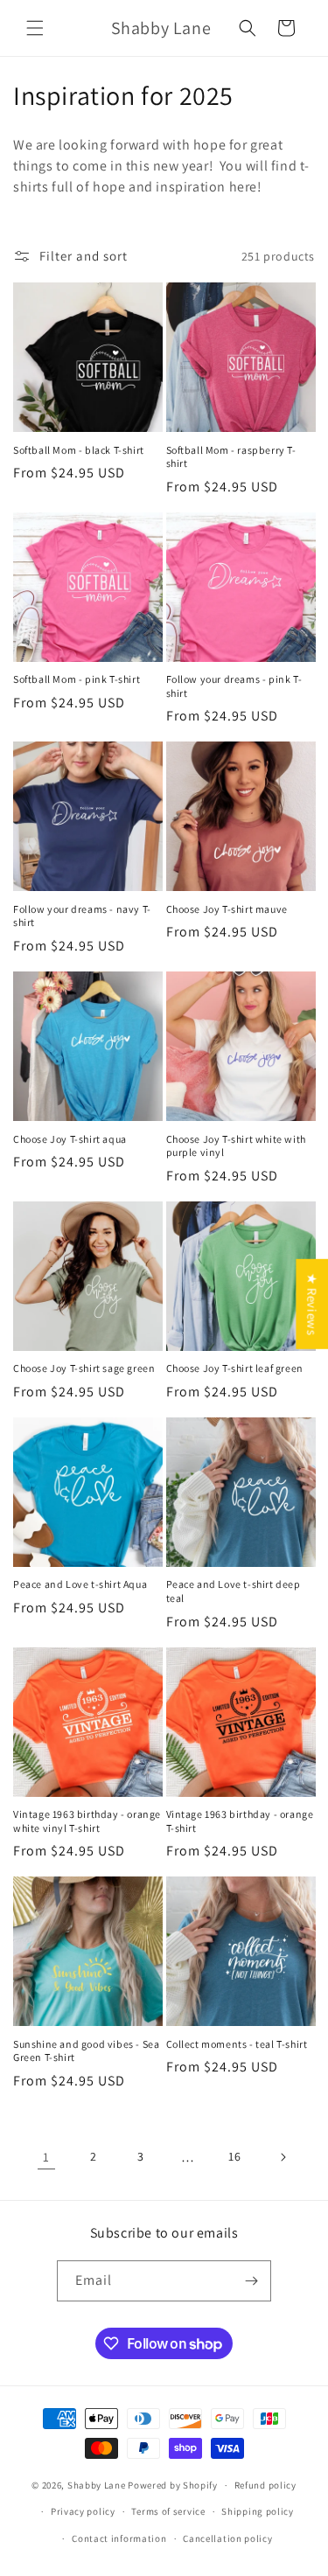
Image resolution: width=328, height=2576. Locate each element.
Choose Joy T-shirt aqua (70, 1139)
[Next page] (283, 2157)
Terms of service (168, 2511)
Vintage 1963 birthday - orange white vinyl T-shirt (87, 1821)
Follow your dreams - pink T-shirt (234, 686)
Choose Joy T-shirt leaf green (235, 1368)
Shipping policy (258, 2511)
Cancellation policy (227, 2538)
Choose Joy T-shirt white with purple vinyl (236, 1146)
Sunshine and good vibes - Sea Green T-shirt (86, 2051)
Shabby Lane (97, 2485)
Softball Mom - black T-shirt (79, 450)
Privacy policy (83, 2511)
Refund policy (265, 2485)
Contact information (119, 2538)
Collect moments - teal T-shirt (237, 2044)
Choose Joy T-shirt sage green (84, 1368)
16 (234, 2156)
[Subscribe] (251, 2281)
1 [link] (46, 2157)
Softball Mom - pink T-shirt (77, 679)
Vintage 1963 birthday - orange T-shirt (240, 1821)
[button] (35, 28)
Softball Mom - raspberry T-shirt (231, 457)
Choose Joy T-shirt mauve (227, 909)
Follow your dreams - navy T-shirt (82, 916)
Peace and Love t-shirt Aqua (80, 1584)
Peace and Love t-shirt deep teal (234, 1591)
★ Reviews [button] (312, 1304)
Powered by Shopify (173, 2485)
